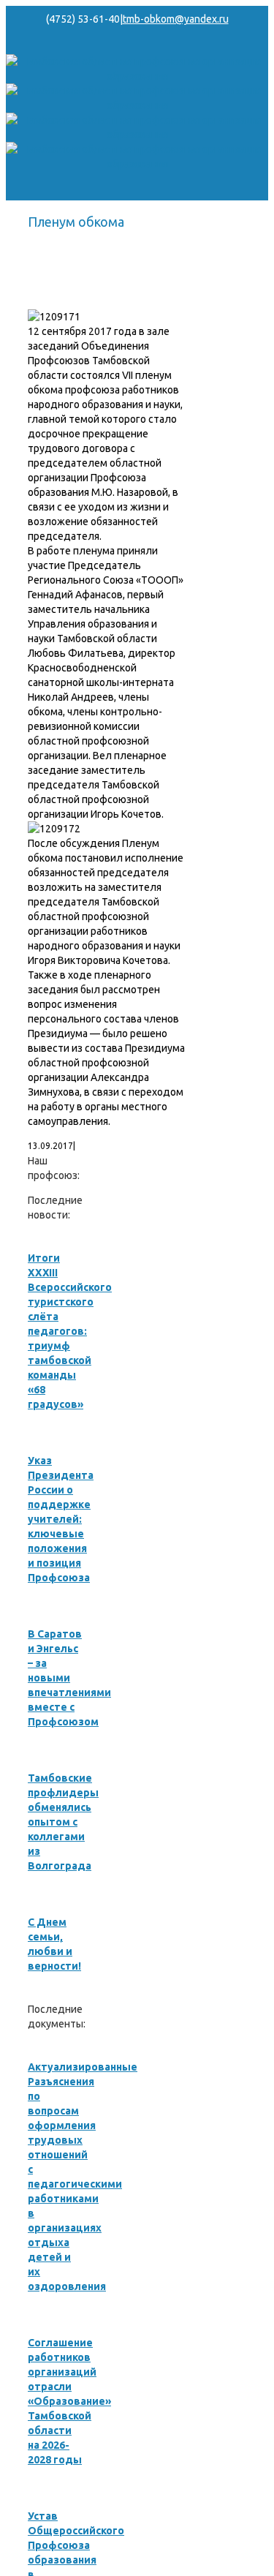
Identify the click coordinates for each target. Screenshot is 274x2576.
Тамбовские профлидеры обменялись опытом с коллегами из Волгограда (63, 1822)
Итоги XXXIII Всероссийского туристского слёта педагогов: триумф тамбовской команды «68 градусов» (70, 1331)
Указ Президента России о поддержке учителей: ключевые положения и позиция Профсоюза (61, 1519)
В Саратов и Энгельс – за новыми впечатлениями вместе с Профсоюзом (69, 1678)
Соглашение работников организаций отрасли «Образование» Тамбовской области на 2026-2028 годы (69, 2401)
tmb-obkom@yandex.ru (176, 19)
